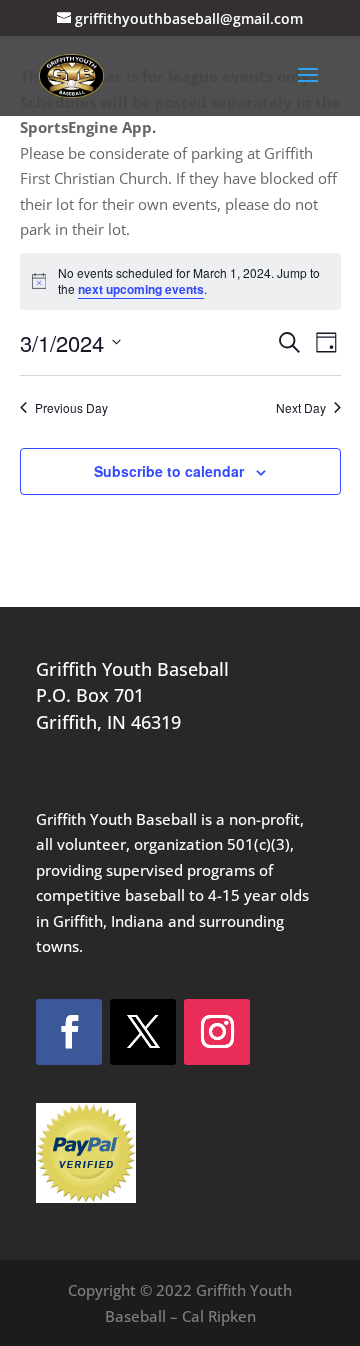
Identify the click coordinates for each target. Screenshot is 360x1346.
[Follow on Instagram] (217, 1032)
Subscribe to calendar (169, 471)
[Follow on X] (143, 1032)
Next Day (301, 408)
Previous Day (71, 408)
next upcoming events (141, 289)
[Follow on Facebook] (69, 1032)
